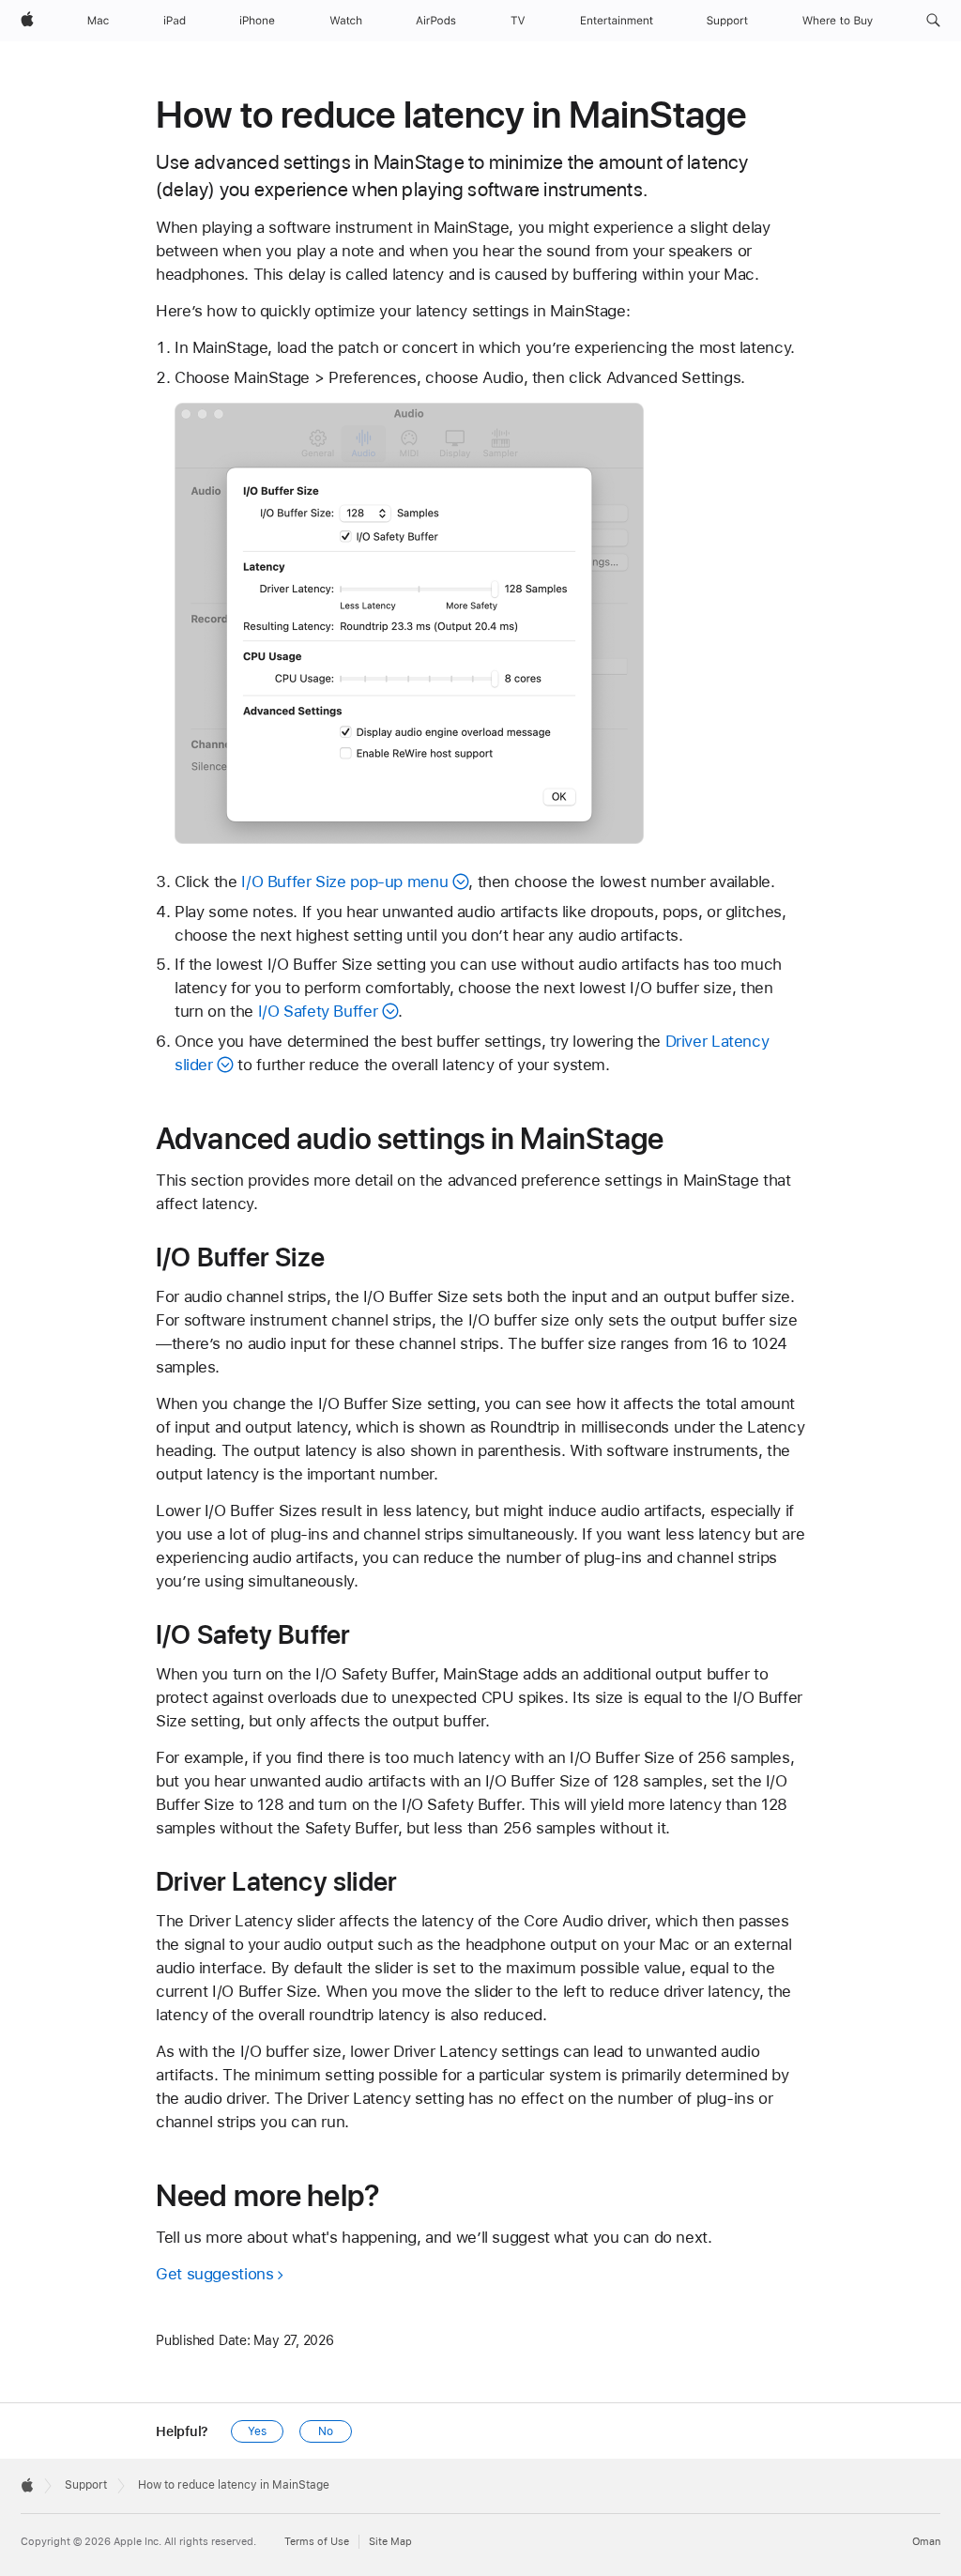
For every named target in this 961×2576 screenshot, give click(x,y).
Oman (926, 2542)
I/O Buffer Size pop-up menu (344, 882)
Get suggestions (214, 2274)
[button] (933, 21)
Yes (257, 2431)
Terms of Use (317, 2542)
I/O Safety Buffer (318, 1011)
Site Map (390, 2542)
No (326, 2431)
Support (86, 2485)
